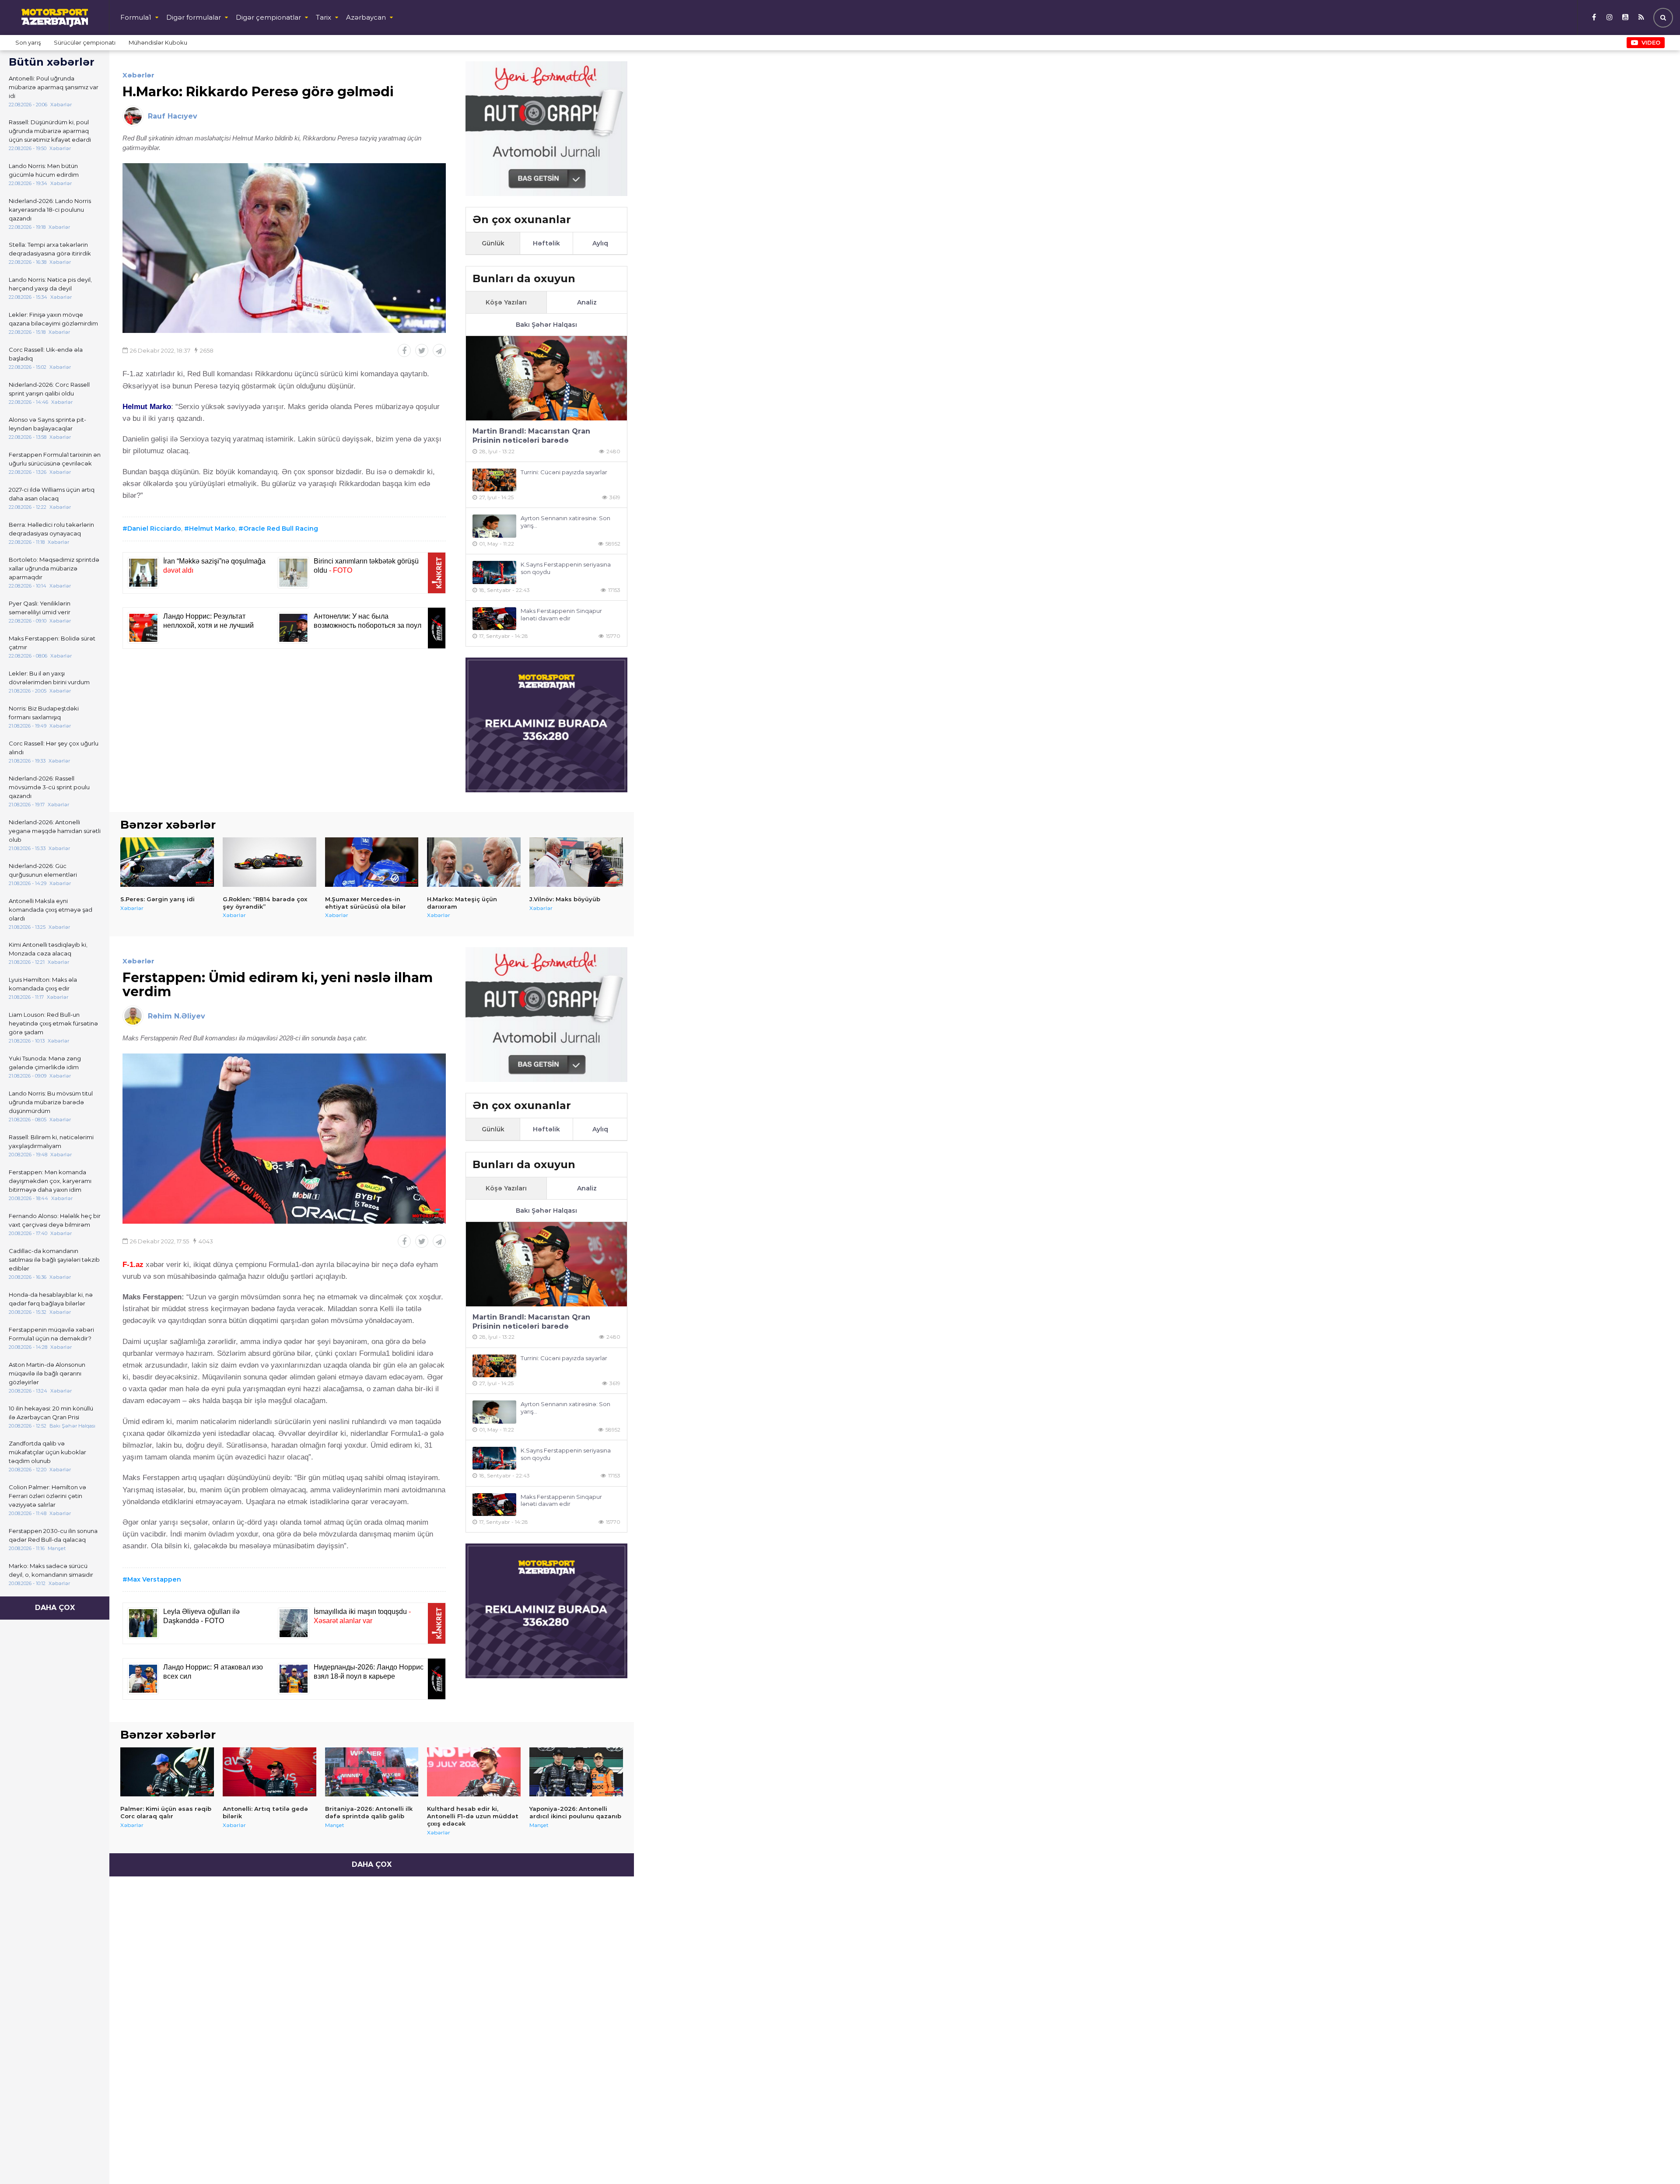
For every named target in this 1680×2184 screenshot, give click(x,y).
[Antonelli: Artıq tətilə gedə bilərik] (269, 1772)
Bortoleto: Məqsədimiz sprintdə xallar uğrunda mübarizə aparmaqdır (54, 568)
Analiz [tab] (587, 302)
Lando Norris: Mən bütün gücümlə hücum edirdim (44, 170)
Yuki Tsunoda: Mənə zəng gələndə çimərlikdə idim (45, 1063)
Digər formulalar (194, 17)
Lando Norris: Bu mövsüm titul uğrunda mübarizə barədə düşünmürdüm (51, 1102)
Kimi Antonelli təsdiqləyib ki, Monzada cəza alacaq (48, 949)
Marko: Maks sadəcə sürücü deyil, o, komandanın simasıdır (51, 1570)
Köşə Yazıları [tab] (506, 302)
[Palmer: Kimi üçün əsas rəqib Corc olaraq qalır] (167, 1772)
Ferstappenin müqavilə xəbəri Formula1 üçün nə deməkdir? (51, 1334)
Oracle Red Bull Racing (281, 528)
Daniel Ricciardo (154, 528)
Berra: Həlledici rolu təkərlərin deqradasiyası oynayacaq (51, 529)
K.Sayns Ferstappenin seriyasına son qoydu (566, 568)
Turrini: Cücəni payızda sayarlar (564, 472)
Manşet (335, 1825)
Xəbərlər (138, 75)
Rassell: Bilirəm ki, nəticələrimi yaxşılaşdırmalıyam (51, 1141)
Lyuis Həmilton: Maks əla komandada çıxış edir (43, 984)
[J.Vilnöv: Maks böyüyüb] (576, 862)
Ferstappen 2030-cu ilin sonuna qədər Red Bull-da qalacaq (53, 1535)
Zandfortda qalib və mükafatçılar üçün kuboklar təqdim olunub (47, 1452)
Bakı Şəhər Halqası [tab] (546, 325)
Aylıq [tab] (600, 243)
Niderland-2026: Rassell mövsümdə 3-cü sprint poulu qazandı (49, 787)
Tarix (324, 17)
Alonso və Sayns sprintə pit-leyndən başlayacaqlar (47, 424)
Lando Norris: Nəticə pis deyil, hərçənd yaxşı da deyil (50, 284)
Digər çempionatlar (268, 17)
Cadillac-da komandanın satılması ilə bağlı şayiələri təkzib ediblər (54, 1260)
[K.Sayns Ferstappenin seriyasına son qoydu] (494, 572)
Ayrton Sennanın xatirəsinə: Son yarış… (565, 522)
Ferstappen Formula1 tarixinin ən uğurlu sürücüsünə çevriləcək (55, 459)
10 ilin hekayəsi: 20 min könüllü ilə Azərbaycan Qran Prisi (51, 1413)
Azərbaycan (366, 17)
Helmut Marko (212, 528)
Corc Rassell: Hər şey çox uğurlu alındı (54, 748)
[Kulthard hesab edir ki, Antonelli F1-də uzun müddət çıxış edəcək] (474, 1772)
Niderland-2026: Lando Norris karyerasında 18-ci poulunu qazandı (50, 210)
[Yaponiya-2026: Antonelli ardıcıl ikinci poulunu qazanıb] (576, 1772)
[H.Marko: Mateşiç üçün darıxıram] (474, 862)
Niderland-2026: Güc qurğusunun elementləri (43, 870)
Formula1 (136, 17)
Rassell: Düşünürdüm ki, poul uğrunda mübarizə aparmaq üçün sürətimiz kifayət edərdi (50, 131)
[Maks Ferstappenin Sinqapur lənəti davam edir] (494, 619)
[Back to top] (1655, 2159)
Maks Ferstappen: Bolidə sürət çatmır (52, 643)
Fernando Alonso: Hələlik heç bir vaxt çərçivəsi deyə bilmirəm (55, 1220)
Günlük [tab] (493, 243)
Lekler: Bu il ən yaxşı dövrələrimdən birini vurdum (49, 678)
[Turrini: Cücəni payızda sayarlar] (494, 480)
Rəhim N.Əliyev (177, 1016)
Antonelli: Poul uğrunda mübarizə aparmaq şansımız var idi (54, 87)
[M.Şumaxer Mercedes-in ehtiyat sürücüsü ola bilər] (372, 862)
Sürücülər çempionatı (85, 42)
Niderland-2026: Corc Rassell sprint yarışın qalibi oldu (49, 389)
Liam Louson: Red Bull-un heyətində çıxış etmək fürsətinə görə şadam (53, 1023)
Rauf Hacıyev (173, 116)
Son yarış (28, 42)
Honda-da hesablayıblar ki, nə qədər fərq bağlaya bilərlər (51, 1299)
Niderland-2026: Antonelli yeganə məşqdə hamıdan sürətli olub (55, 831)
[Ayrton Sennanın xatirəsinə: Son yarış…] (494, 526)
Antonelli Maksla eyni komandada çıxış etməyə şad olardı (51, 910)
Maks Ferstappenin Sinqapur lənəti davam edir (561, 614)
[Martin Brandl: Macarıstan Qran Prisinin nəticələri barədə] (546, 378)
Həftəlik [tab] (546, 243)
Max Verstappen (154, 1579)
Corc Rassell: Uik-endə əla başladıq (46, 354)
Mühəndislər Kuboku (158, 42)
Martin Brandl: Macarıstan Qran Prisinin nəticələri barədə (531, 436)
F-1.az (133, 1265)
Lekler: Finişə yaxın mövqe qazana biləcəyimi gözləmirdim (53, 319)
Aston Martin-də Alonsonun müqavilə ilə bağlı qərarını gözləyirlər (47, 1373)
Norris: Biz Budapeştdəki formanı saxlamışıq (44, 713)
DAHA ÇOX (55, 1608)
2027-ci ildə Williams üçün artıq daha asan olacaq (52, 494)
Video (1651, 42)
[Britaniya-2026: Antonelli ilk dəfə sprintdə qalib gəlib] (372, 1772)
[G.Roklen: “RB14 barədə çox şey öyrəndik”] (269, 862)
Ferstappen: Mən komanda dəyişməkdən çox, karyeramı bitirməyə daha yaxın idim (50, 1181)
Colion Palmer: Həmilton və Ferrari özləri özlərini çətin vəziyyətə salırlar (47, 1496)
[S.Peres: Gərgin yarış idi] (167, 862)
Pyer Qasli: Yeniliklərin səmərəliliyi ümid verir (40, 608)
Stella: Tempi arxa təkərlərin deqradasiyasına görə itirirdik (50, 249)
